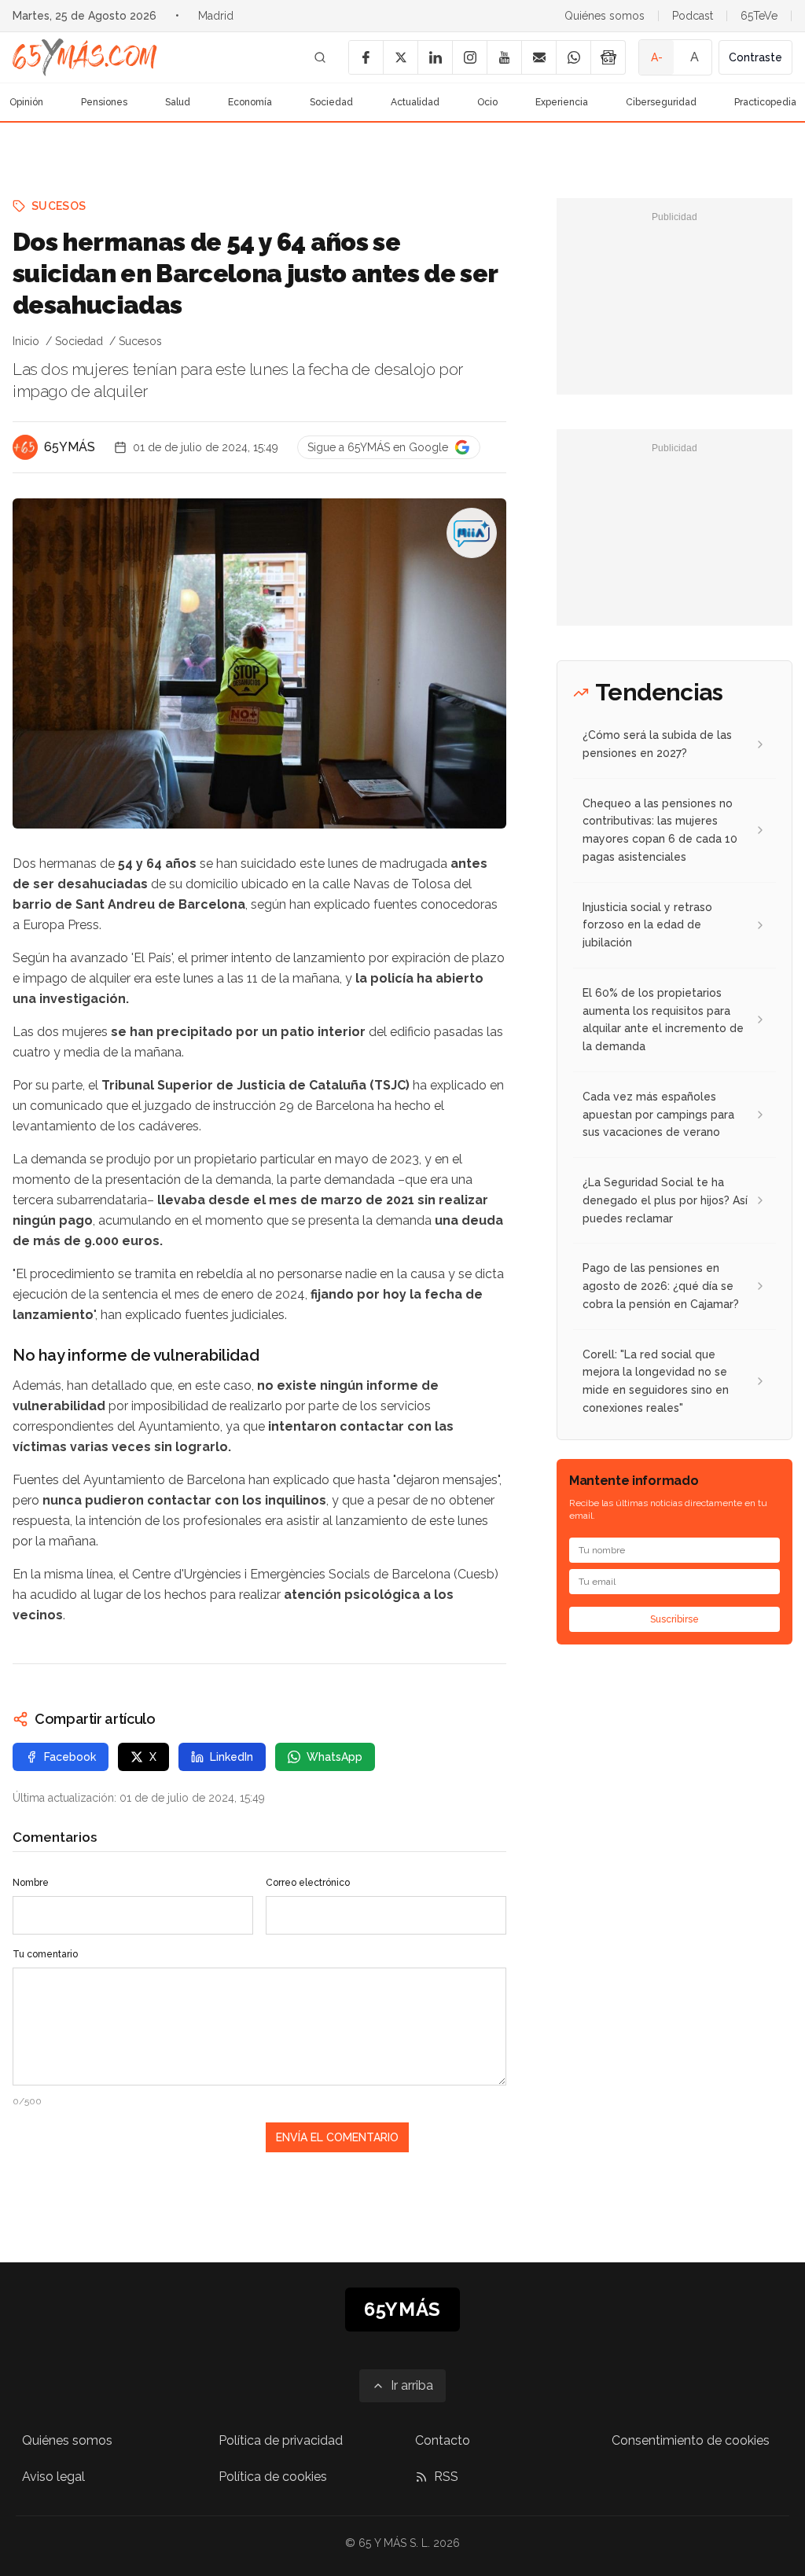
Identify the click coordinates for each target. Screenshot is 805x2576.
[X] (400, 57)
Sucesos (59, 206)
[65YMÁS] (25, 447)
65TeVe (759, 16)
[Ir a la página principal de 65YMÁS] (85, 57)
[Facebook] (366, 57)
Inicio (26, 341)
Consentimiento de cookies (691, 2440)
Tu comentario (45, 1954)
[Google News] (608, 57)
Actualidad (415, 102)
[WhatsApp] (573, 57)
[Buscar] (320, 57)
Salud (178, 102)
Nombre (31, 1883)
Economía (250, 102)
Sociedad (331, 102)
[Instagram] (469, 57)
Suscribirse (675, 1619)
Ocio (487, 102)
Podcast (693, 16)
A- (657, 57)
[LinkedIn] (435, 57)
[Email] (539, 57)
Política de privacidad (281, 2440)
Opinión (26, 102)
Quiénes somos (605, 16)
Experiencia (562, 102)
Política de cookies (273, 2477)
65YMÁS (70, 447)
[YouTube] (504, 57)
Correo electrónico (308, 1883)
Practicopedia (765, 102)
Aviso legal (53, 2477)
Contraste (755, 57)
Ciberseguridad (661, 102)
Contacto (443, 2440)
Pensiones (104, 102)
